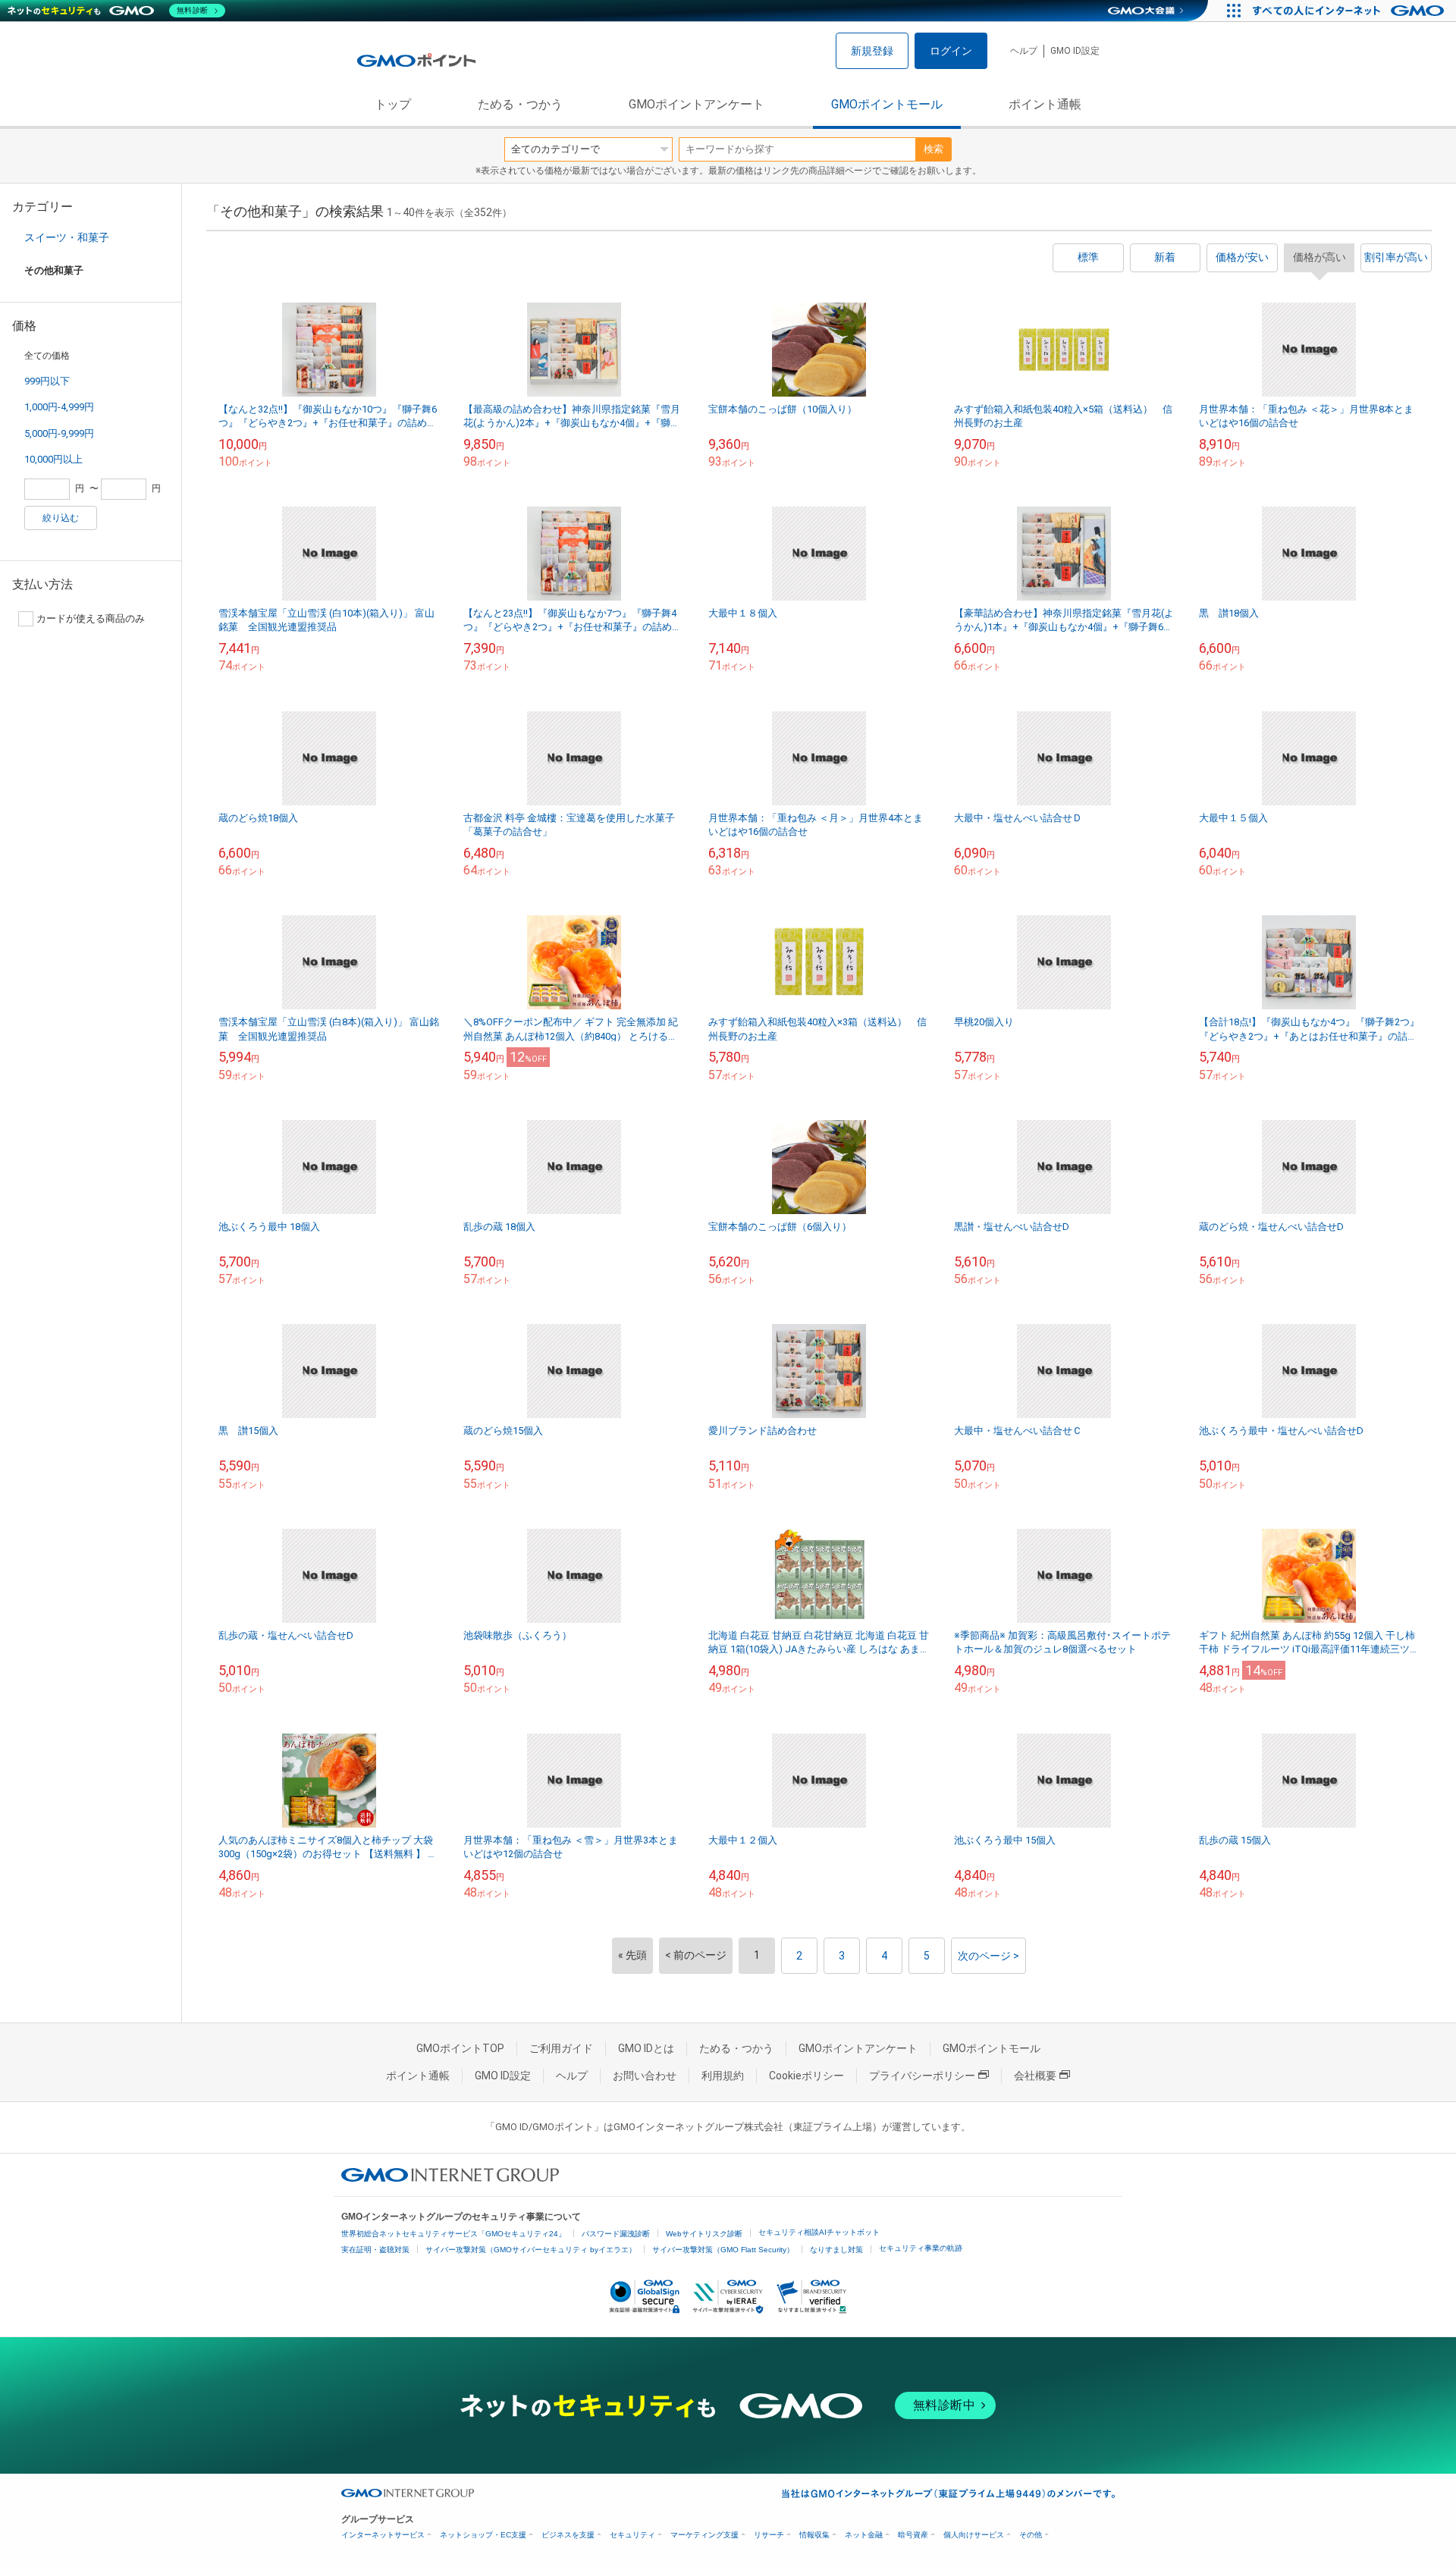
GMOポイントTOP (460, 2048)
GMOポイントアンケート (697, 104)
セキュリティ (632, 2535)
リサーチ (769, 2535)
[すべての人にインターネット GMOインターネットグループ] (1350, 11)
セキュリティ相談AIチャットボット (819, 2232)
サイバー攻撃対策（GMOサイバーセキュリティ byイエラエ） (531, 2250)
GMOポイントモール (887, 104)
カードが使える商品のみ (91, 618)
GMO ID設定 (1075, 51)
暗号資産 (913, 2535)
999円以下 (47, 381)
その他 (1031, 2535)
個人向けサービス (974, 2535)
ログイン (951, 51)
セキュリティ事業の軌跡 (921, 2248)
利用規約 (723, 2076)
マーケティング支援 (704, 2535)
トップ (393, 104)
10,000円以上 (53, 459)
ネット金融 (864, 2535)
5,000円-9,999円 (59, 433)
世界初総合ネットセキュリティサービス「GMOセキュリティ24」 (453, 2234)
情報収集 (814, 2535)
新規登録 (872, 51)
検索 (934, 149)
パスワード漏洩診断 (616, 2234)
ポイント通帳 (1045, 104)
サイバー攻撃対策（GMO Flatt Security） (723, 2250)
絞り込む (61, 518)
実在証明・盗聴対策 (375, 2250)
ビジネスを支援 (568, 2535)
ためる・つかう (520, 104)
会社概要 (1035, 2076)
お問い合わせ (645, 2076)
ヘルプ (1024, 51)
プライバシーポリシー (922, 2076)
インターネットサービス (383, 2535)
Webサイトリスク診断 (704, 2234)
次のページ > (988, 1956)
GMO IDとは (646, 2048)
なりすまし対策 (836, 2250)
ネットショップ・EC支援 (483, 2535)
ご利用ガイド (561, 2048)
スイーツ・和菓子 (67, 237)
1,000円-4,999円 (59, 407)
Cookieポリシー (806, 2076)
